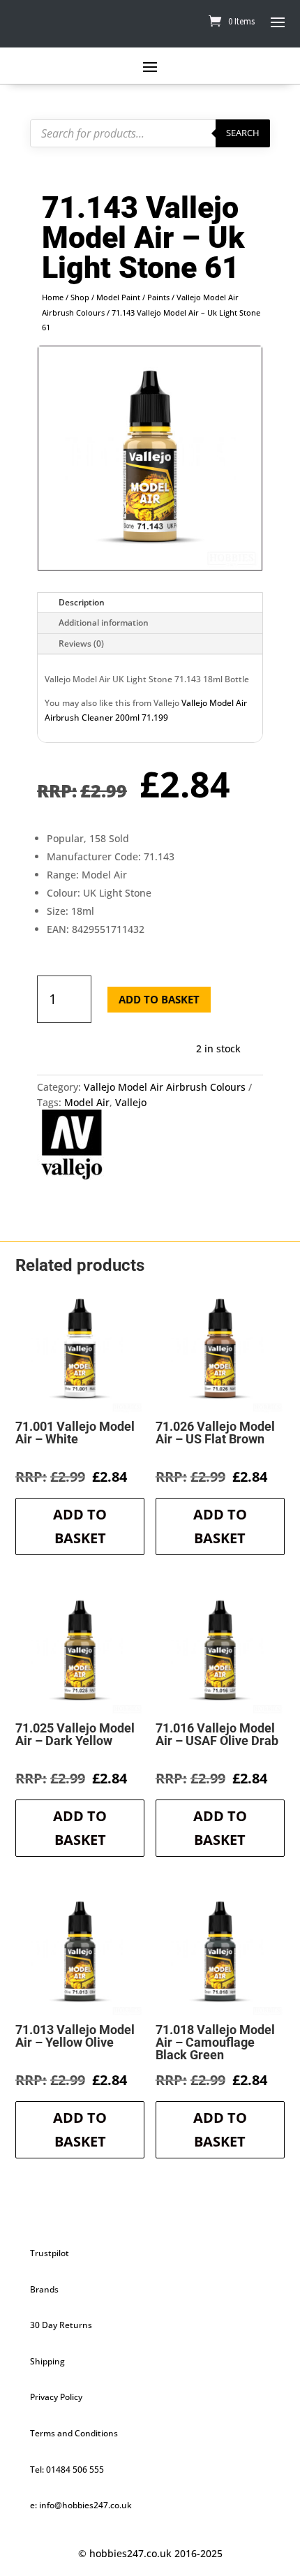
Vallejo (131, 1102)
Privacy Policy (56, 2397)
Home (53, 297)
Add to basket (159, 999)
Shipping (47, 2361)
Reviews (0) (81, 643)
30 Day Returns (61, 2325)
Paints (158, 297)
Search (243, 133)
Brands (44, 2289)
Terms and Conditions (74, 2433)
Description (82, 602)
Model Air (87, 1102)
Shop (80, 297)
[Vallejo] (72, 1147)
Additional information (104, 623)
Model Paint (118, 297)
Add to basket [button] (80, 1526)
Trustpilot (50, 2253)
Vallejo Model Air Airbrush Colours (165, 1087)
